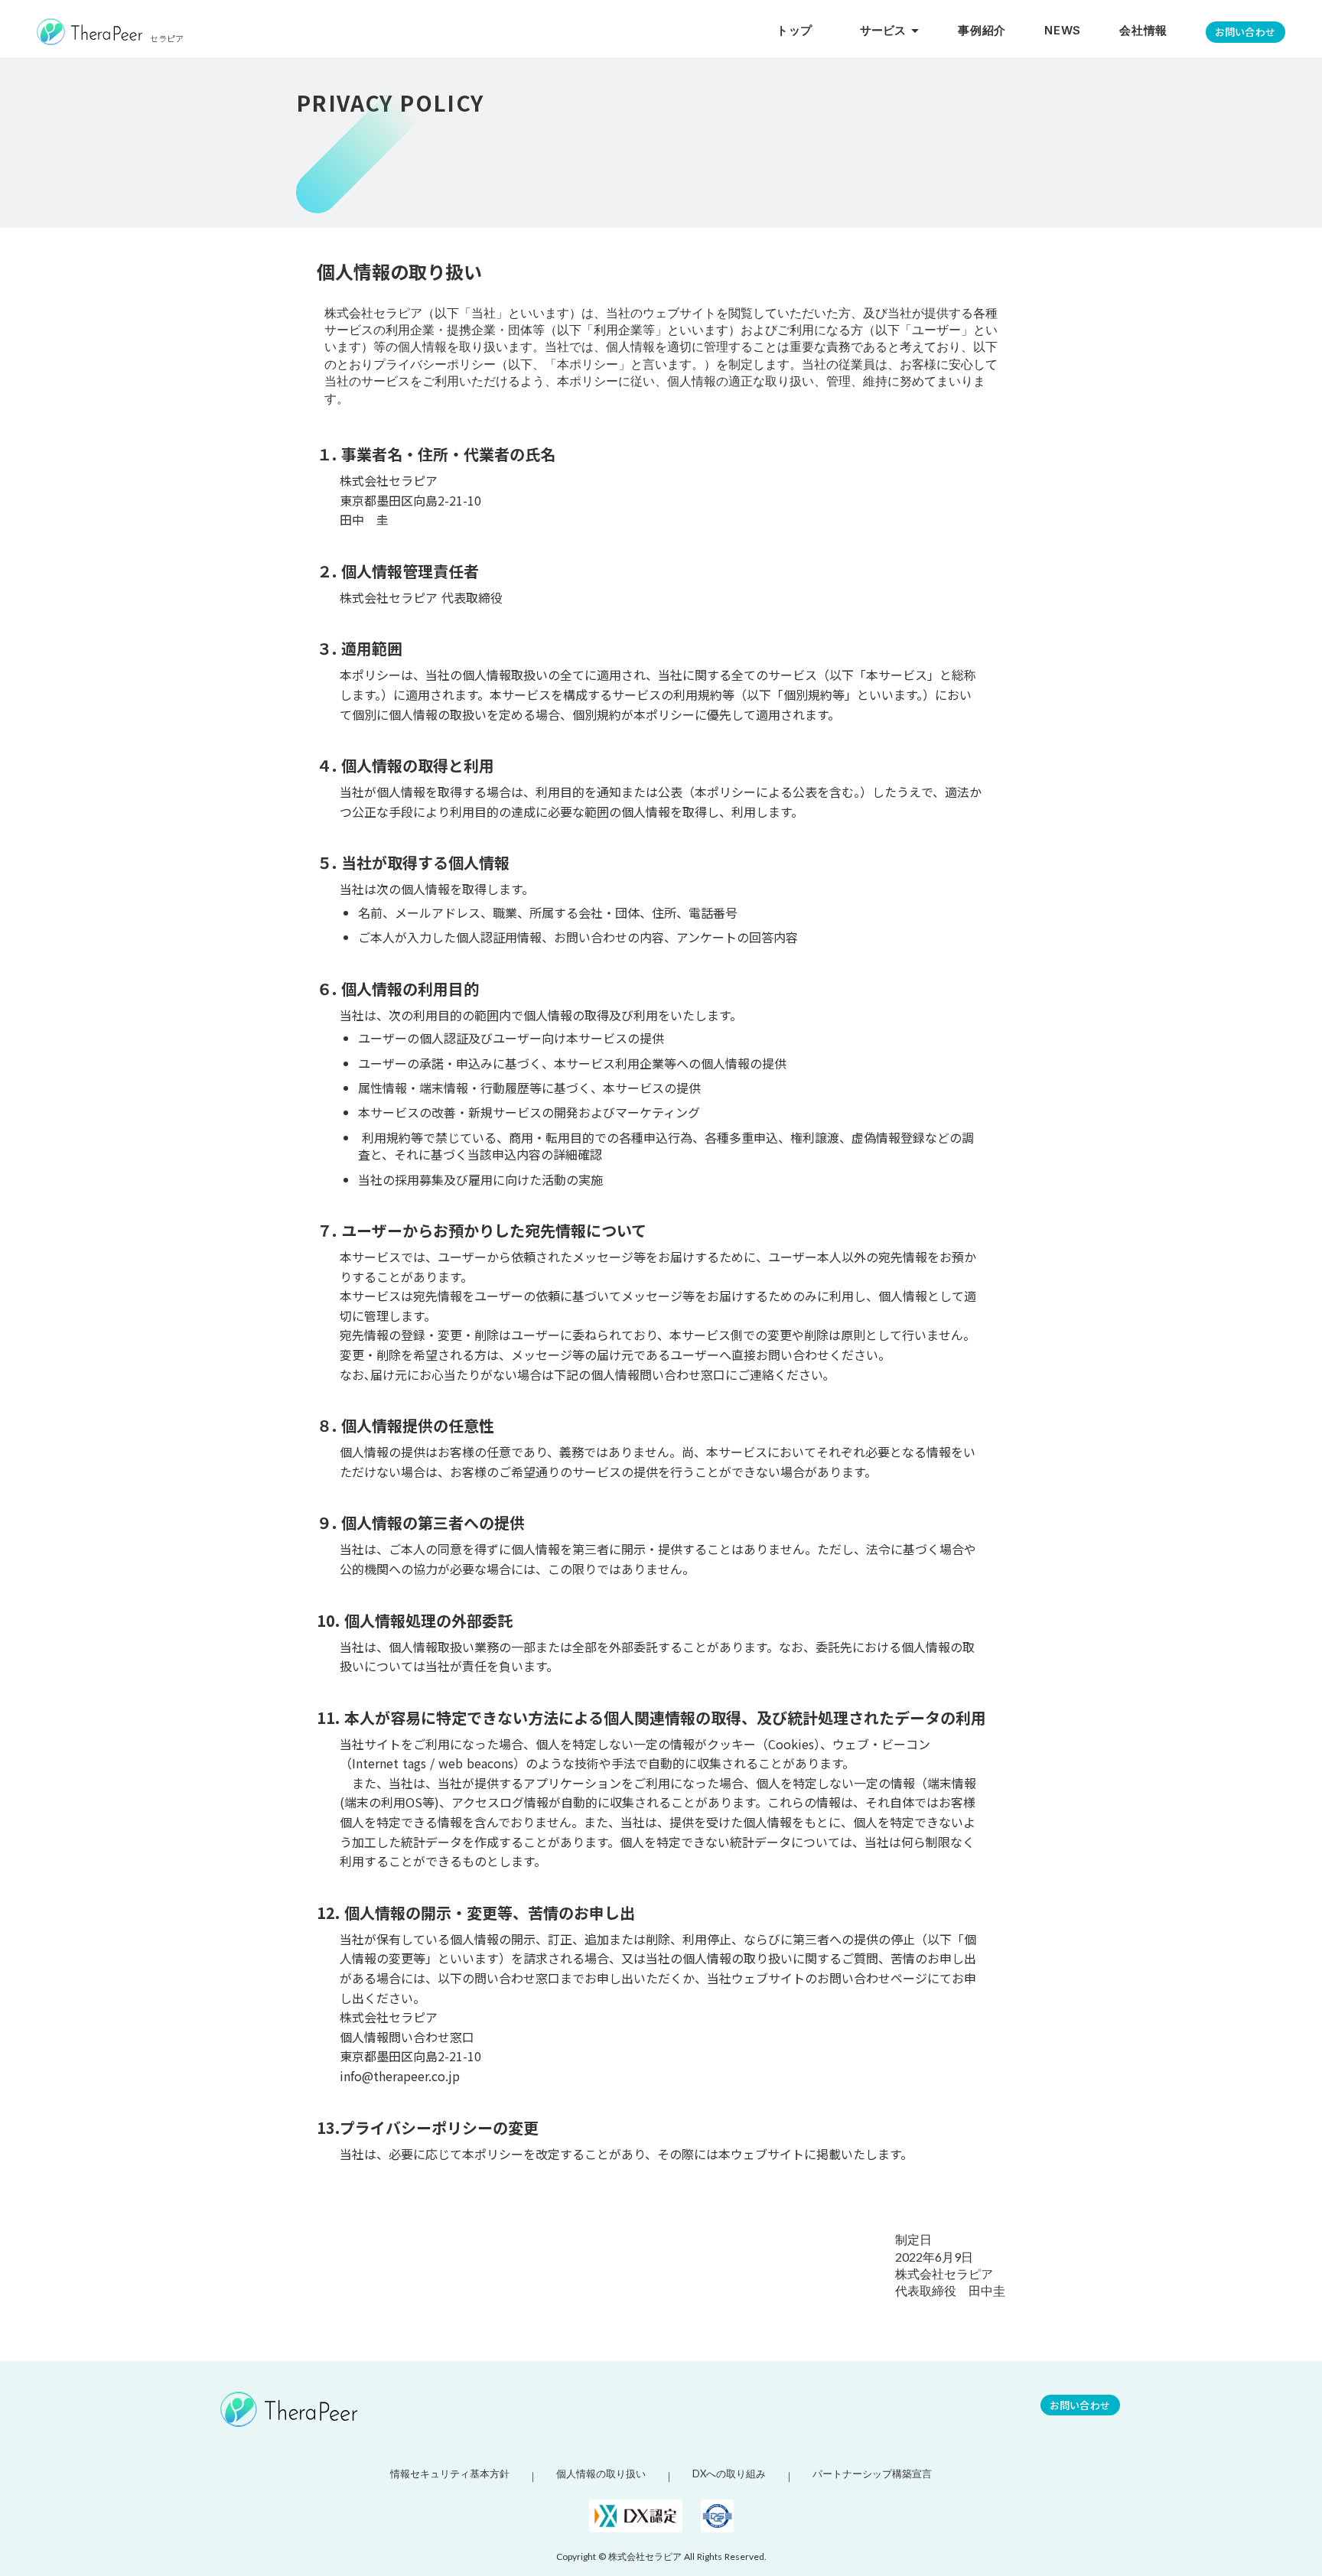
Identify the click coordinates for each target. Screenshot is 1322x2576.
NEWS (1063, 31)
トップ (795, 31)
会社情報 (1143, 31)
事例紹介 (982, 31)
